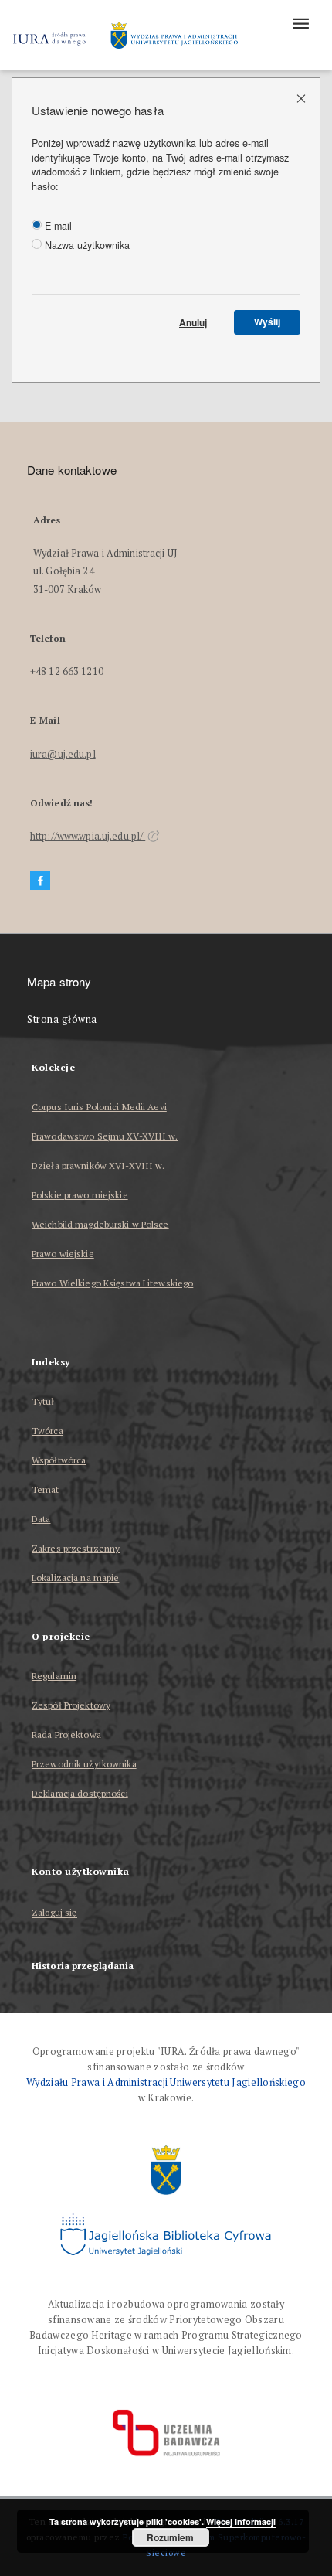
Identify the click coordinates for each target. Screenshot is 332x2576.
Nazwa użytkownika (86, 245)
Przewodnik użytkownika (84, 1764)
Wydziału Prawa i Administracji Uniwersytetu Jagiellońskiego (166, 2082)
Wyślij (267, 322)
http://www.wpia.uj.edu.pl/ (88, 836)
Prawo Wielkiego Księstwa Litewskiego (112, 1283)
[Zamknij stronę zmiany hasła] (302, 98)
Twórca (47, 1431)
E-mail (57, 226)
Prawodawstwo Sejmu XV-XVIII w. (105, 1136)
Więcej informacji (241, 2521)
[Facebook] (40, 881)
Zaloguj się (54, 1913)
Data (41, 1519)
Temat (46, 1489)
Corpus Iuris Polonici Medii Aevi (99, 1107)
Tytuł (43, 1401)
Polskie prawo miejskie (80, 1195)
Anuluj (193, 322)
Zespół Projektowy (71, 1705)
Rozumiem (170, 2537)
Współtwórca (59, 1460)
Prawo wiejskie (63, 1254)
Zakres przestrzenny (76, 1548)
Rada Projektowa (66, 1734)
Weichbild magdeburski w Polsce (100, 1224)
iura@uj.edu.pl (63, 754)
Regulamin (54, 1676)
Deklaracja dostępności (80, 1793)
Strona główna (62, 1019)
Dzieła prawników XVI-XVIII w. (98, 1165)
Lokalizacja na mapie (75, 1578)
